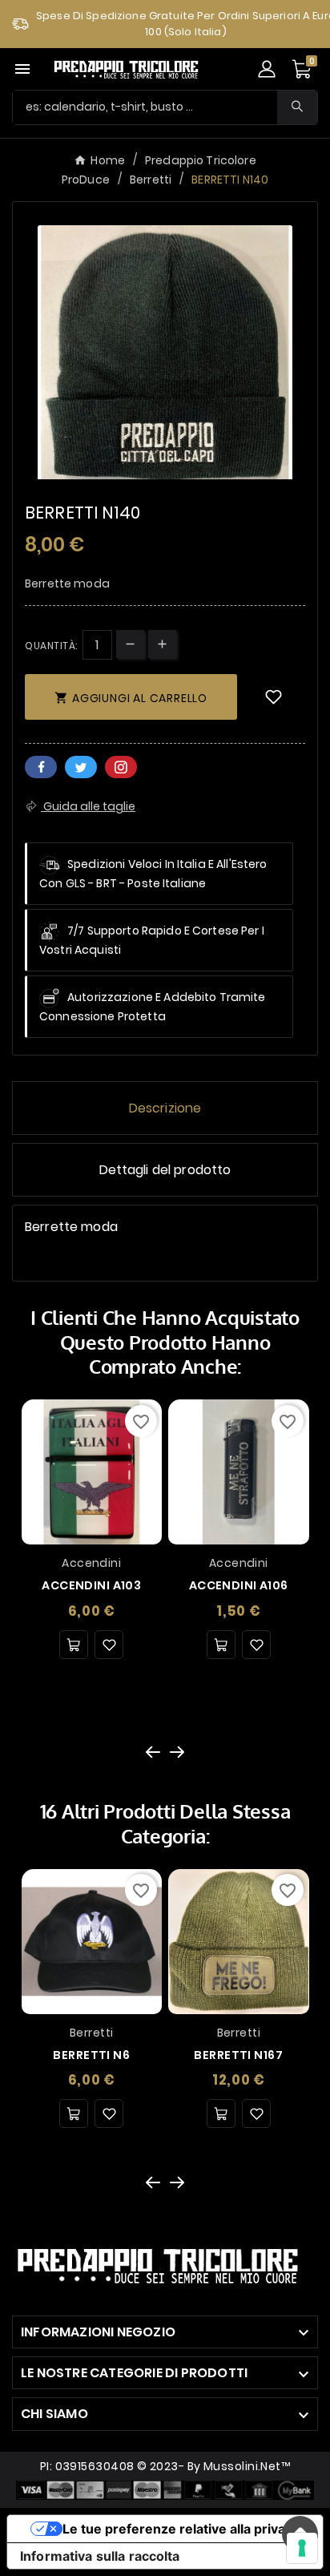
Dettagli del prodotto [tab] (165, 1170)
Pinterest (121, 767)
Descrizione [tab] (165, 1108)
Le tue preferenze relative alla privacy (181, 2529)
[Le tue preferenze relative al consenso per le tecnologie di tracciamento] (302, 2548)
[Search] (297, 106)
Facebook (41, 767)
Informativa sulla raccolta (100, 2556)
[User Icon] (267, 69)
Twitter (81, 767)
